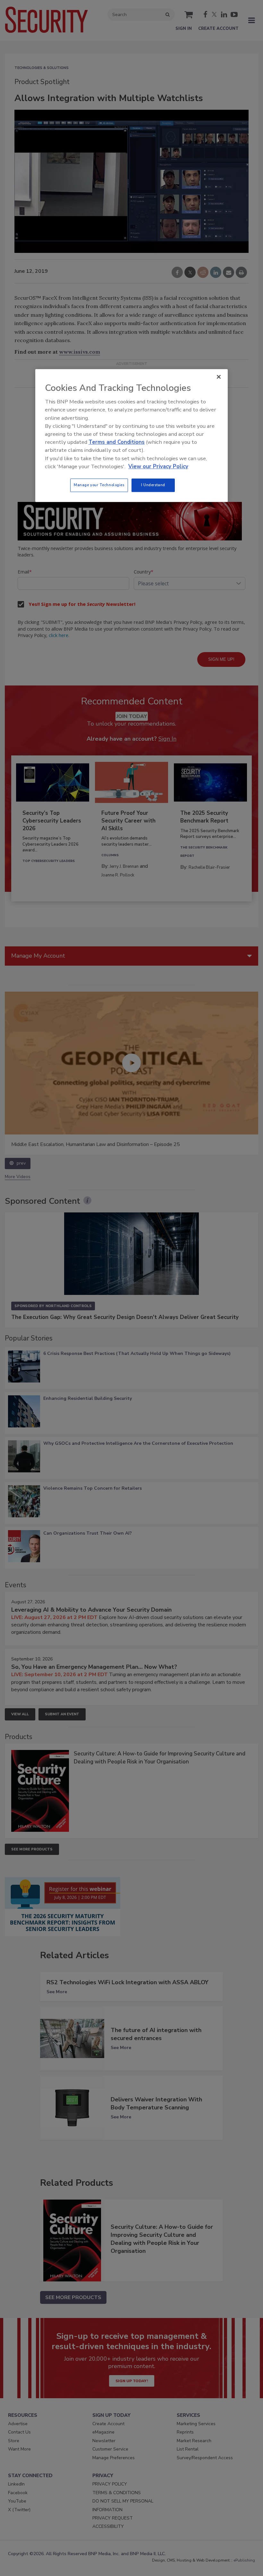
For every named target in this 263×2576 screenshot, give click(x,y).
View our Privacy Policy (158, 466)
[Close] (219, 377)
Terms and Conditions (117, 442)
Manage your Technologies (99, 485)
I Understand (153, 485)
